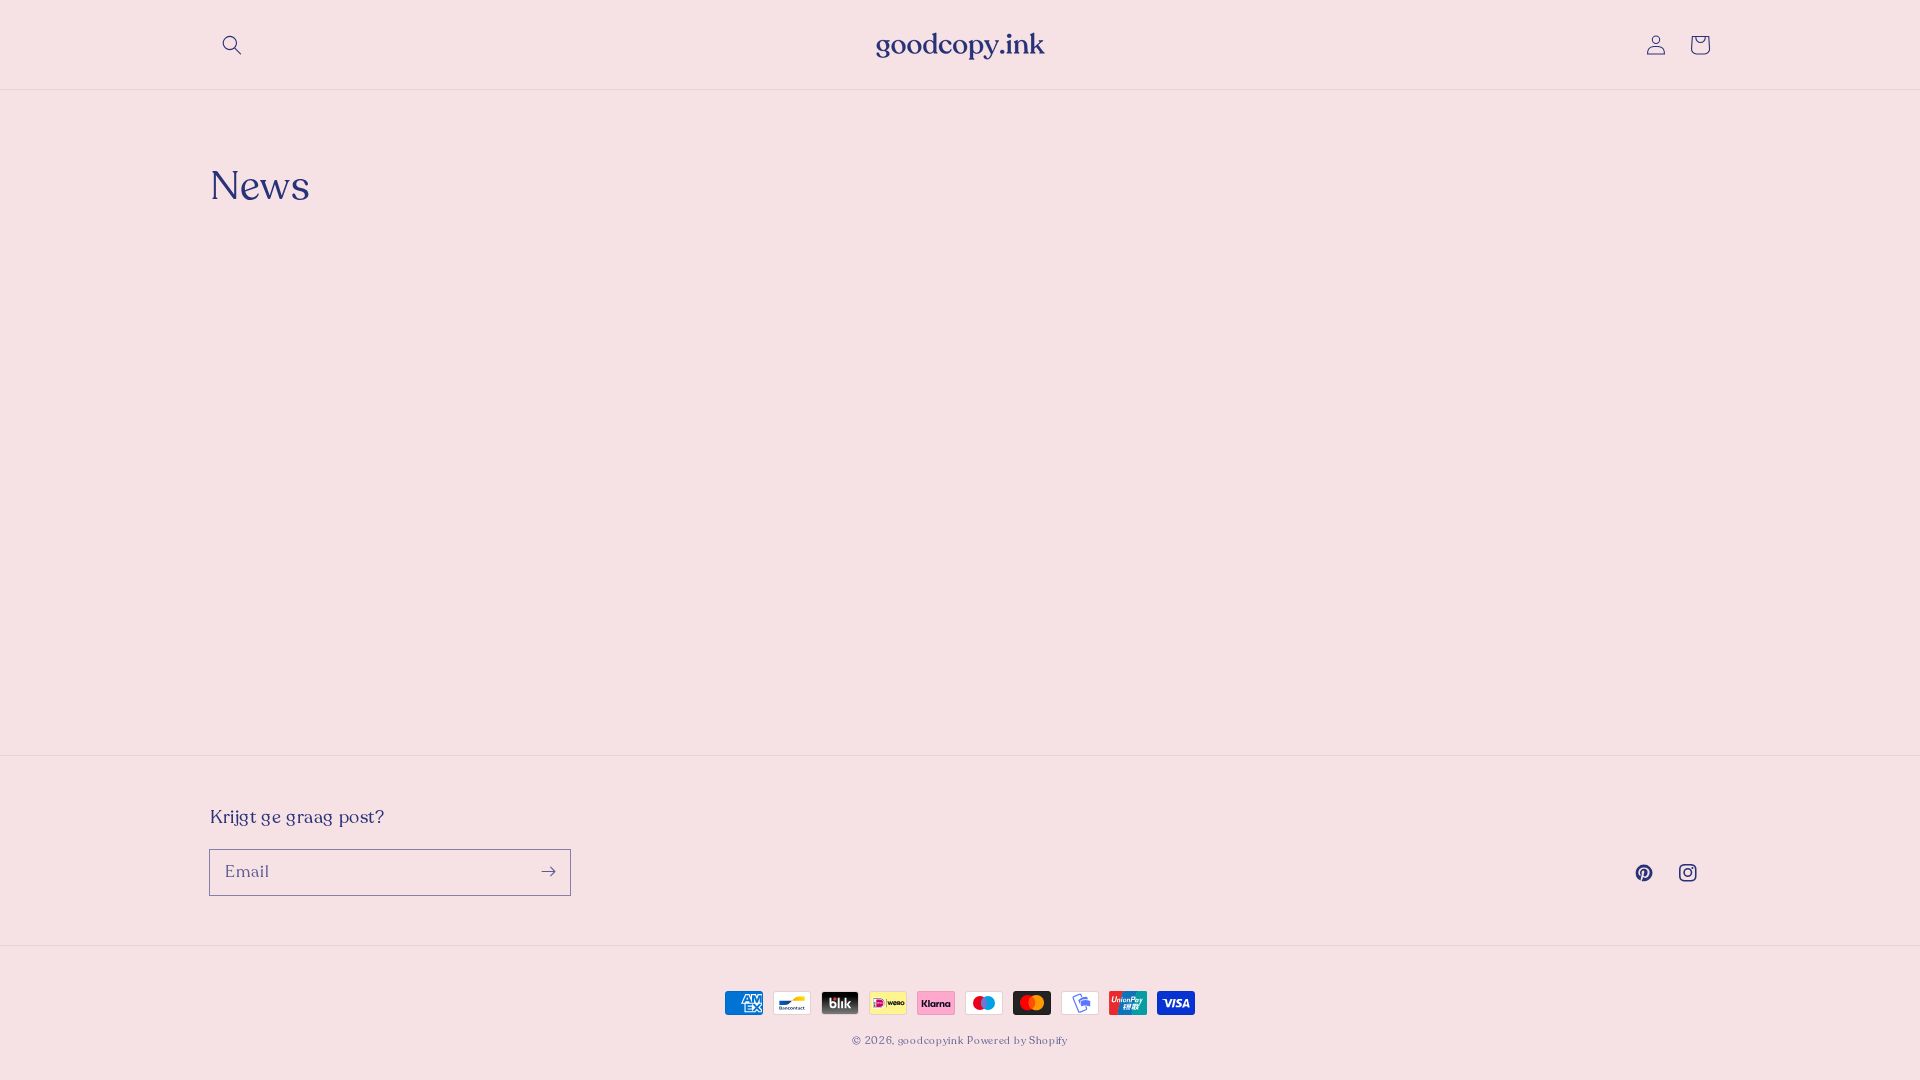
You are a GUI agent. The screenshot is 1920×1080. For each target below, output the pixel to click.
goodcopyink (931, 1041)
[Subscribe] (548, 872)
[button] (232, 45)
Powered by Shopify (1017, 1041)
